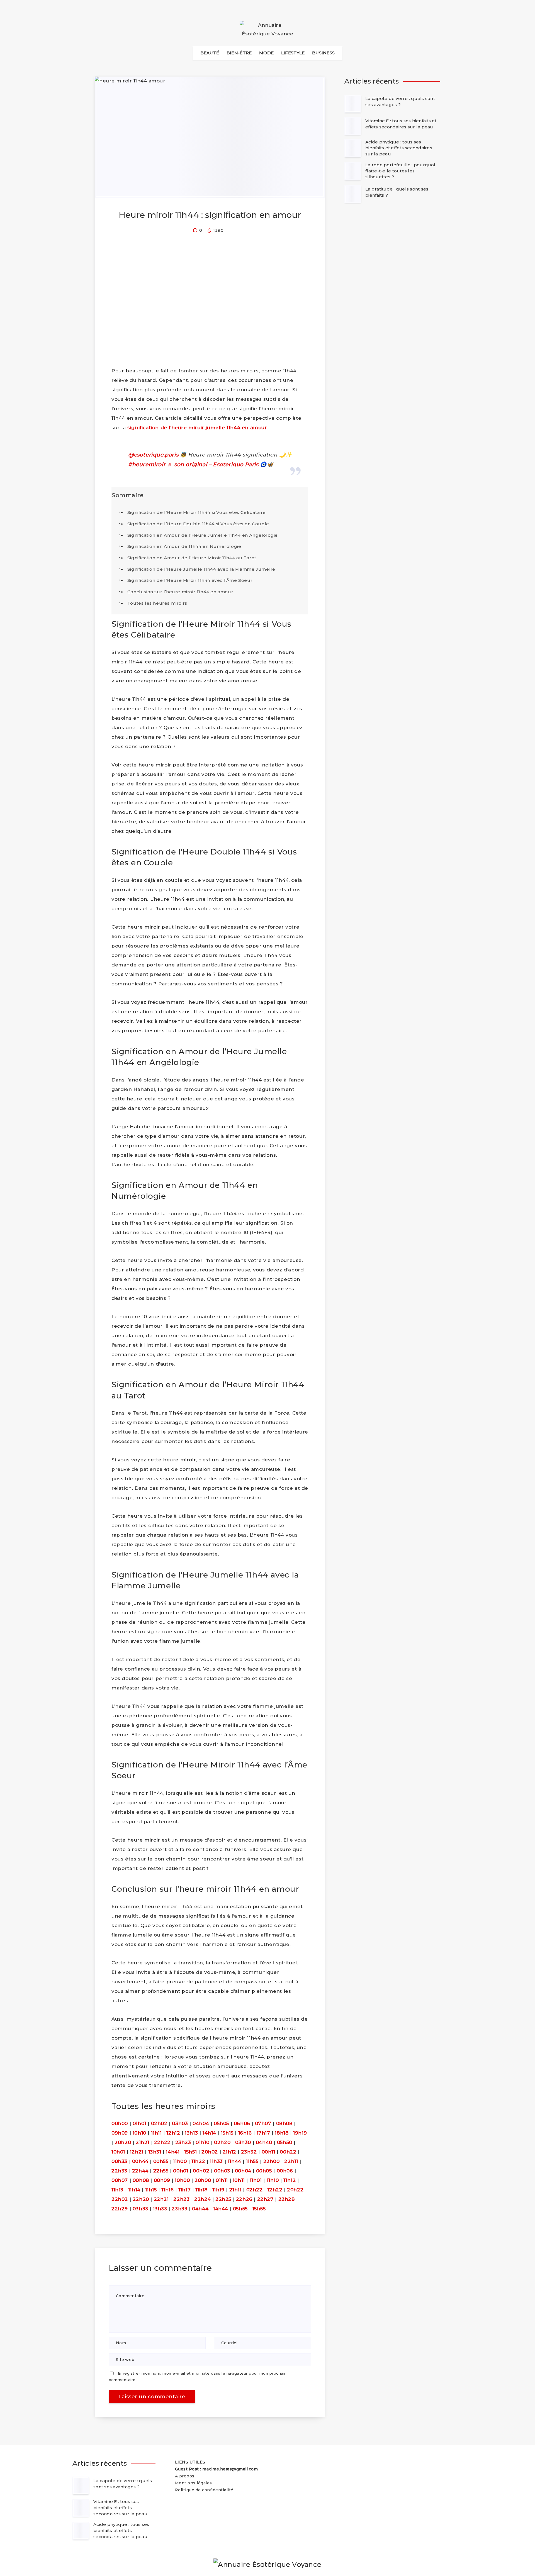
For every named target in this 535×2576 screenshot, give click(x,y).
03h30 (243, 2142)
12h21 (137, 2152)
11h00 (180, 2161)
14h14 (209, 2133)
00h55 (161, 2161)
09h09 (120, 2133)
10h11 (239, 2180)
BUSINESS (323, 53)
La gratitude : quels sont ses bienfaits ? (397, 192)
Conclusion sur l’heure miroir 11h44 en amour (180, 592)
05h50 (285, 2142)
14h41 (173, 2152)
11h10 (273, 2180)
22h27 (265, 2199)
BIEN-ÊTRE (239, 53)
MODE (266, 53)
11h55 (252, 2161)
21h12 (229, 2152)
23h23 (183, 2142)
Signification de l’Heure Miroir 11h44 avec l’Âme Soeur (190, 580)
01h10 (202, 2142)
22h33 (119, 2171)
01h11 (222, 2180)
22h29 (120, 2209)
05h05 (221, 2123)
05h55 (240, 2209)
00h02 (201, 2171)
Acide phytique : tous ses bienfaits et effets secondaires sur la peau (399, 148)
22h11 (291, 2161)
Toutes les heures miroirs (157, 603)
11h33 (216, 2161)
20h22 (295, 2190)
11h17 (184, 2190)
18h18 (282, 2133)
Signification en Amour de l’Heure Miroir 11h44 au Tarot (192, 558)
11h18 (201, 2190)
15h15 (227, 2133)
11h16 (167, 2190)
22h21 (161, 2199)
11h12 (290, 2180)
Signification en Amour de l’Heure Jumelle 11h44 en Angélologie (203, 535)
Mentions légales (194, 2483)
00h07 (120, 2180)
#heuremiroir (147, 464)
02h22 (255, 2190)
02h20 (222, 2142)
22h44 (140, 2171)
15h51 (190, 2152)
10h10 (139, 2133)
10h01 (118, 2152)
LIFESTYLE (293, 53)
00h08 (141, 2180)
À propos (185, 2476)
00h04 (243, 2171)
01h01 (139, 2123)
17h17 (263, 2133)
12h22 (275, 2190)
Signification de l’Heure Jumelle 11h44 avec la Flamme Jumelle (201, 569)
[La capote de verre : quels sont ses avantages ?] (353, 104)
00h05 (264, 2171)
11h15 (151, 2190)
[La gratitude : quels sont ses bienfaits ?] (353, 194)
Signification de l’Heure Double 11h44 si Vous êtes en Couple (198, 524)
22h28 (287, 2199)
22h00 (272, 2161)
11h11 (156, 2133)
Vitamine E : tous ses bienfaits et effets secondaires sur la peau (401, 124)
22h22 (162, 2142)
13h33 (160, 2209)
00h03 (222, 2171)
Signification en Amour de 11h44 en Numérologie (184, 546)
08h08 (284, 2123)
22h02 (120, 2199)
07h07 (263, 2123)
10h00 (182, 2180)
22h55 (161, 2171)
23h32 (249, 2152)
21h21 (143, 2142)
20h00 (203, 2180)
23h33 (179, 2209)
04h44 (200, 2209)
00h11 (268, 2152)
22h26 (244, 2199)
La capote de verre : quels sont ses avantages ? (400, 102)
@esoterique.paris (153, 455)
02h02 (159, 2123)
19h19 (300, 2133)
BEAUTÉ (210, 53)
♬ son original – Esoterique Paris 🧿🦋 (220, 464)
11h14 (134, 2190)
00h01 (181, 2171)
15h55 (259, 2209)
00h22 (288, 2152)
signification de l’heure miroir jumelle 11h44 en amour (197, 428)
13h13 (191, 2133)
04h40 (264, 2142)
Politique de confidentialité (204, 2490)
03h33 (140, 2209)
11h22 (198, 2161)
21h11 (235, 2190)
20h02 (210, 2152)
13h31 (155, 2152)
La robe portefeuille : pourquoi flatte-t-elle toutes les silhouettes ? (400, 171)
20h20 (123, 2142)
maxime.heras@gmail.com (230, 2469)
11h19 (218, 2190)
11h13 (117, 2190)
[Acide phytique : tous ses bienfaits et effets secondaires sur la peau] (353, 148)
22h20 (141, 2199)
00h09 (162, 2180)
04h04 (201, 2123)
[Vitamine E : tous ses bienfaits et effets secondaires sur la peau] (353, 126)
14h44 (221, 2209)
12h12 (173, 2133)
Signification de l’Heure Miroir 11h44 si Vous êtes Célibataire (197, 512)
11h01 (256, 2180)
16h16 (245, 2133)
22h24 (202, 2199)
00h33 (119, 2161)
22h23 (181, 2199)
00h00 (120, 2123)
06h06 (242, 2123)
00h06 (285, 2171)
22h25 (223, 2199)
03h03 (180, 2123)
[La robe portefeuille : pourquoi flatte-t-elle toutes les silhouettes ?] (353, 171)
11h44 (234, 2161)
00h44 (140, 2161)
